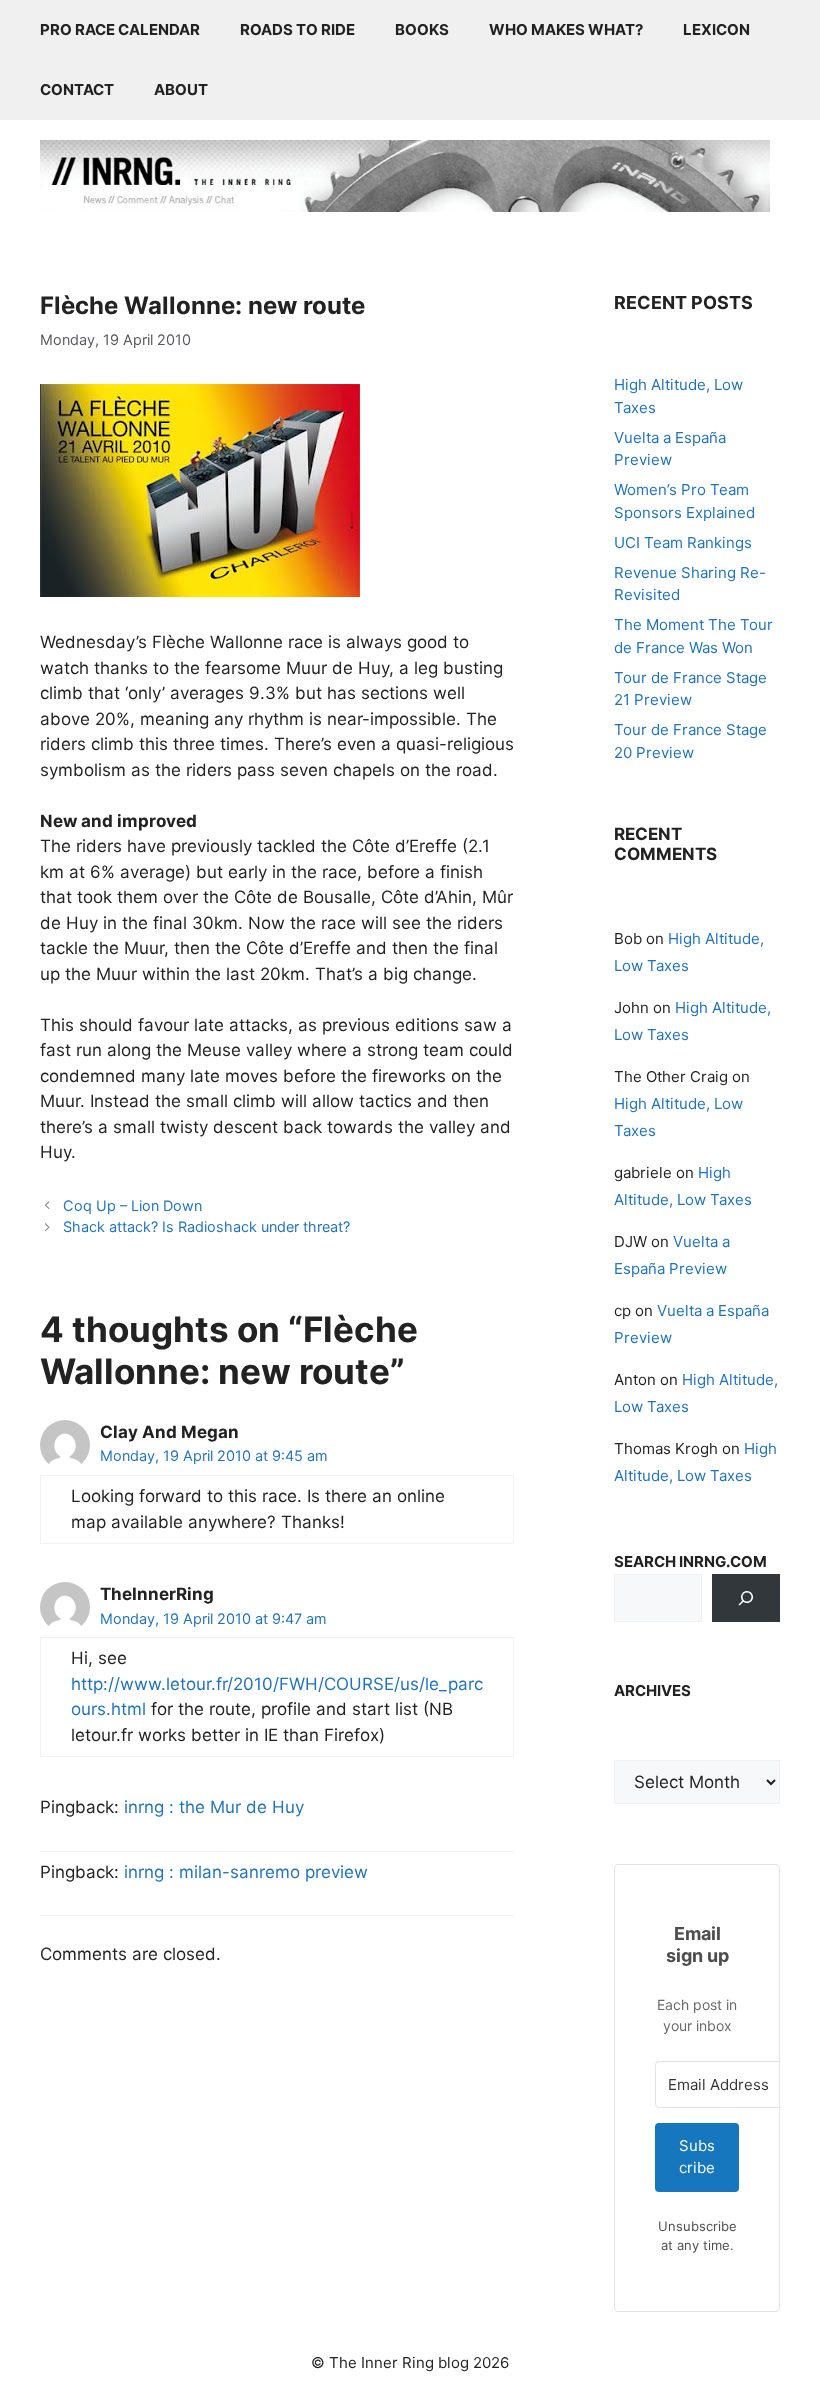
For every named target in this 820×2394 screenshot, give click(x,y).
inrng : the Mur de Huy (214, 1807)
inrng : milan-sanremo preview (246, 1872)
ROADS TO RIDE (297, 29)
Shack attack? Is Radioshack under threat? (206, 1226)
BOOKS (422, 29)
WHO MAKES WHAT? (566, 29)
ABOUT (181, 89)
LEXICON (716, 29)
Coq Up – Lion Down (132, 1205)
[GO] (746, 1598)
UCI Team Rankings (683, 542)
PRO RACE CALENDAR (120, 29)
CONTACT (77, 89)
